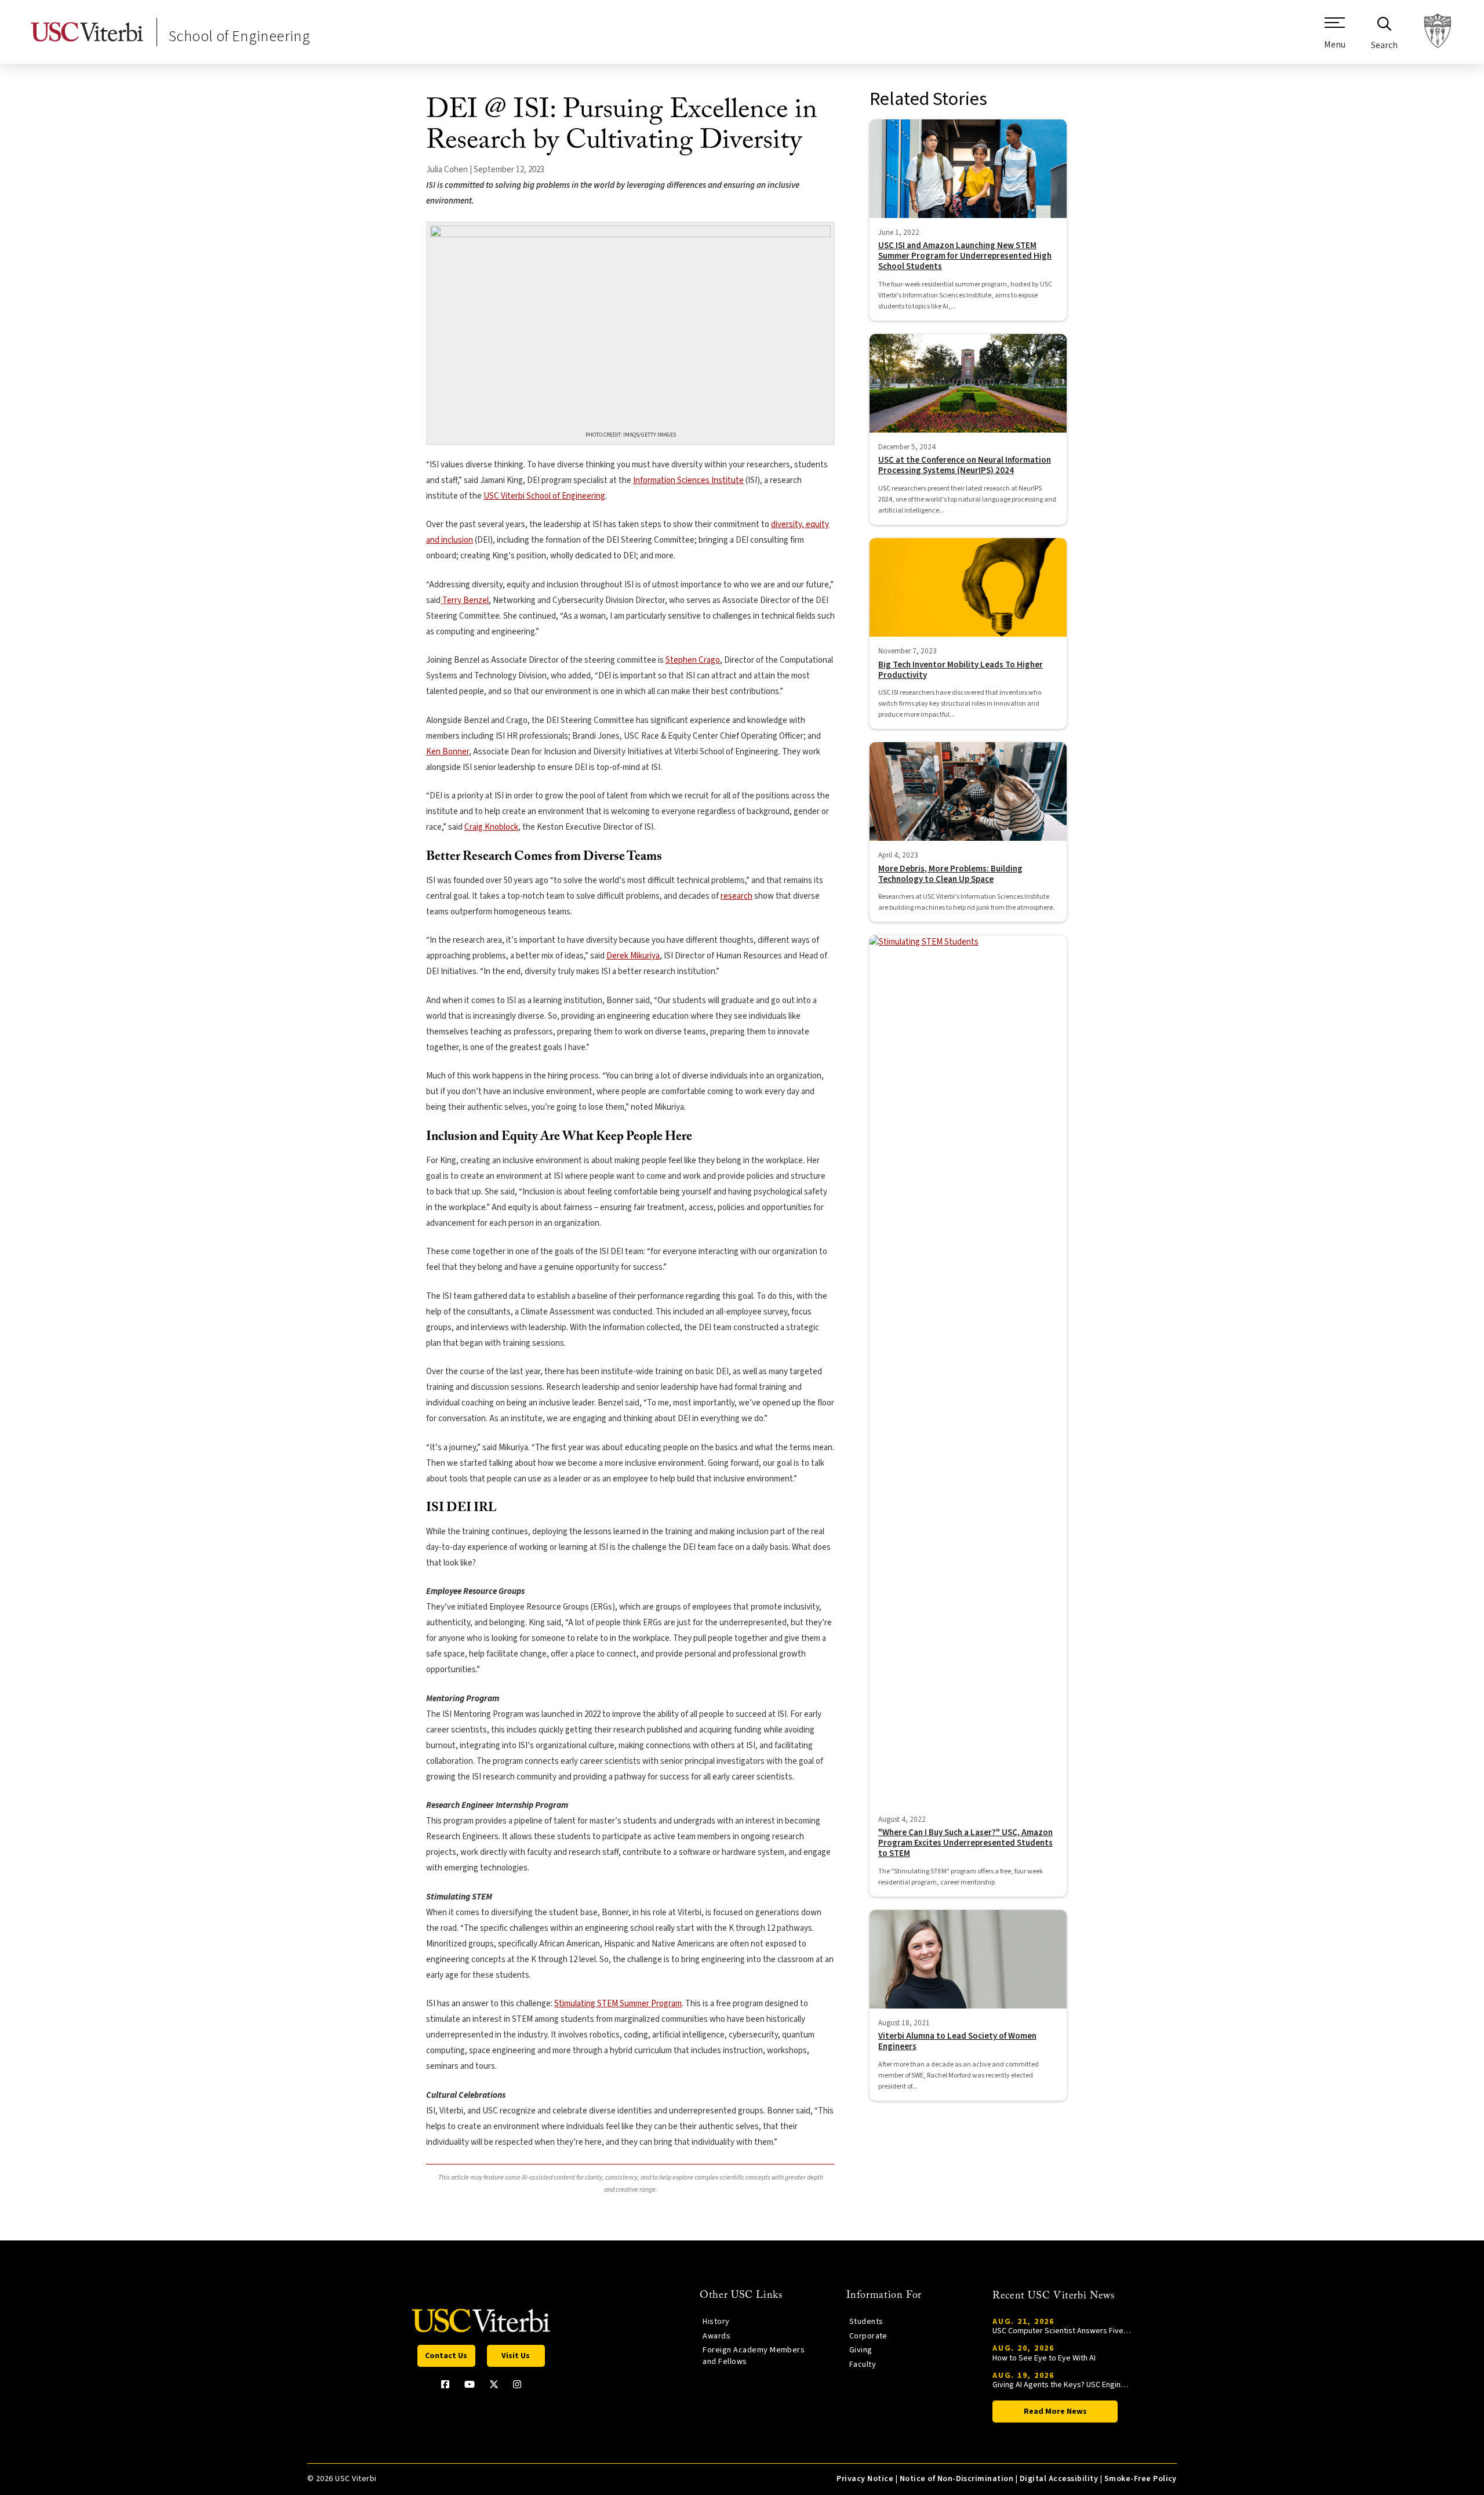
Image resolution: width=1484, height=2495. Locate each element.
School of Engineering (239, 36)
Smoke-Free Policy (1141, 2479)
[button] (1335, 38)
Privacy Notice (865, 2479)
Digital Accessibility (1059, 2479)
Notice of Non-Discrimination (957, 2479)
